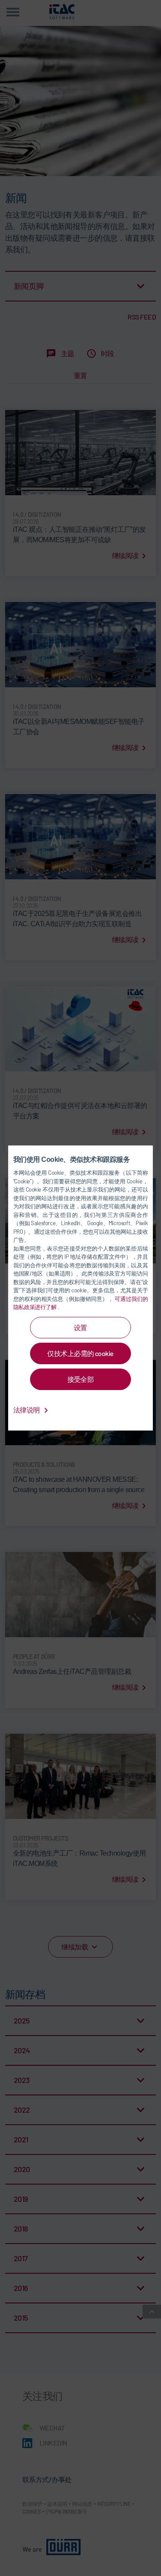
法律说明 (27, 1410)
